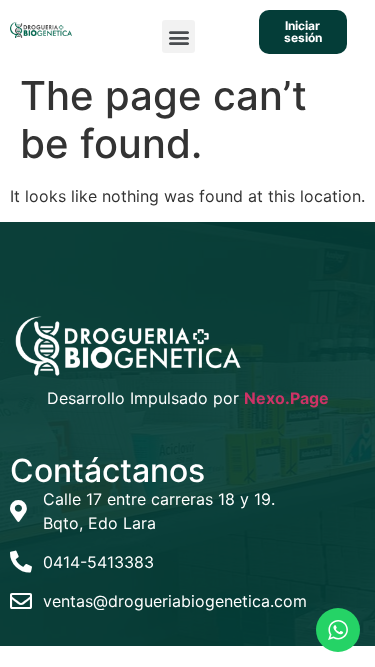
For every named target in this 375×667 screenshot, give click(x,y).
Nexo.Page (286, 398)
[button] (178, 36)
